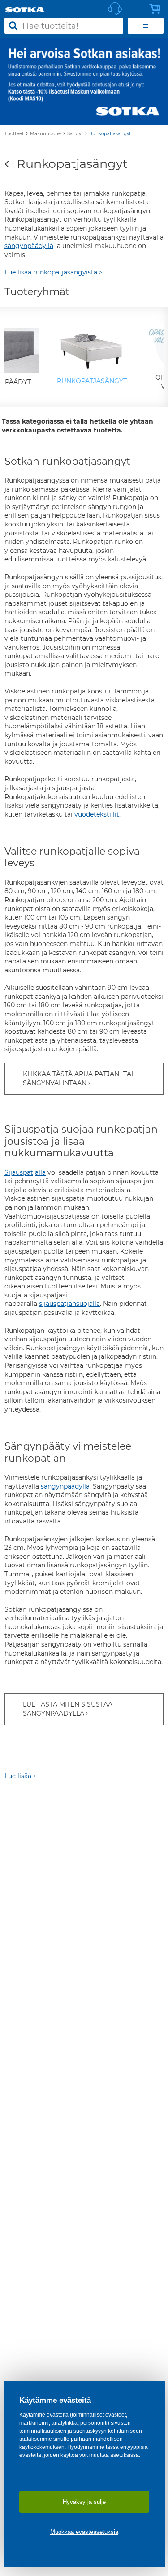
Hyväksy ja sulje (84, 2502)
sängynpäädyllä (29, 246)
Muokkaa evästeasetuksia (84, 2532)
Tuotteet (14, 134)
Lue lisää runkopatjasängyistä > (54, 272)
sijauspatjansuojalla (69, 1304)
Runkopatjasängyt (110, 134)
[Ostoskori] (157, 9)
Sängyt (75, 134)
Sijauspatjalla (25, 1172)
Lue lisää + (21, 1776)
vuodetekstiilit (97, 814)
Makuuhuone (45, 134)
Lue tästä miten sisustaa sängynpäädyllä (68, 1709)
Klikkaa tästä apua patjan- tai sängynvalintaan (78, 1078)
